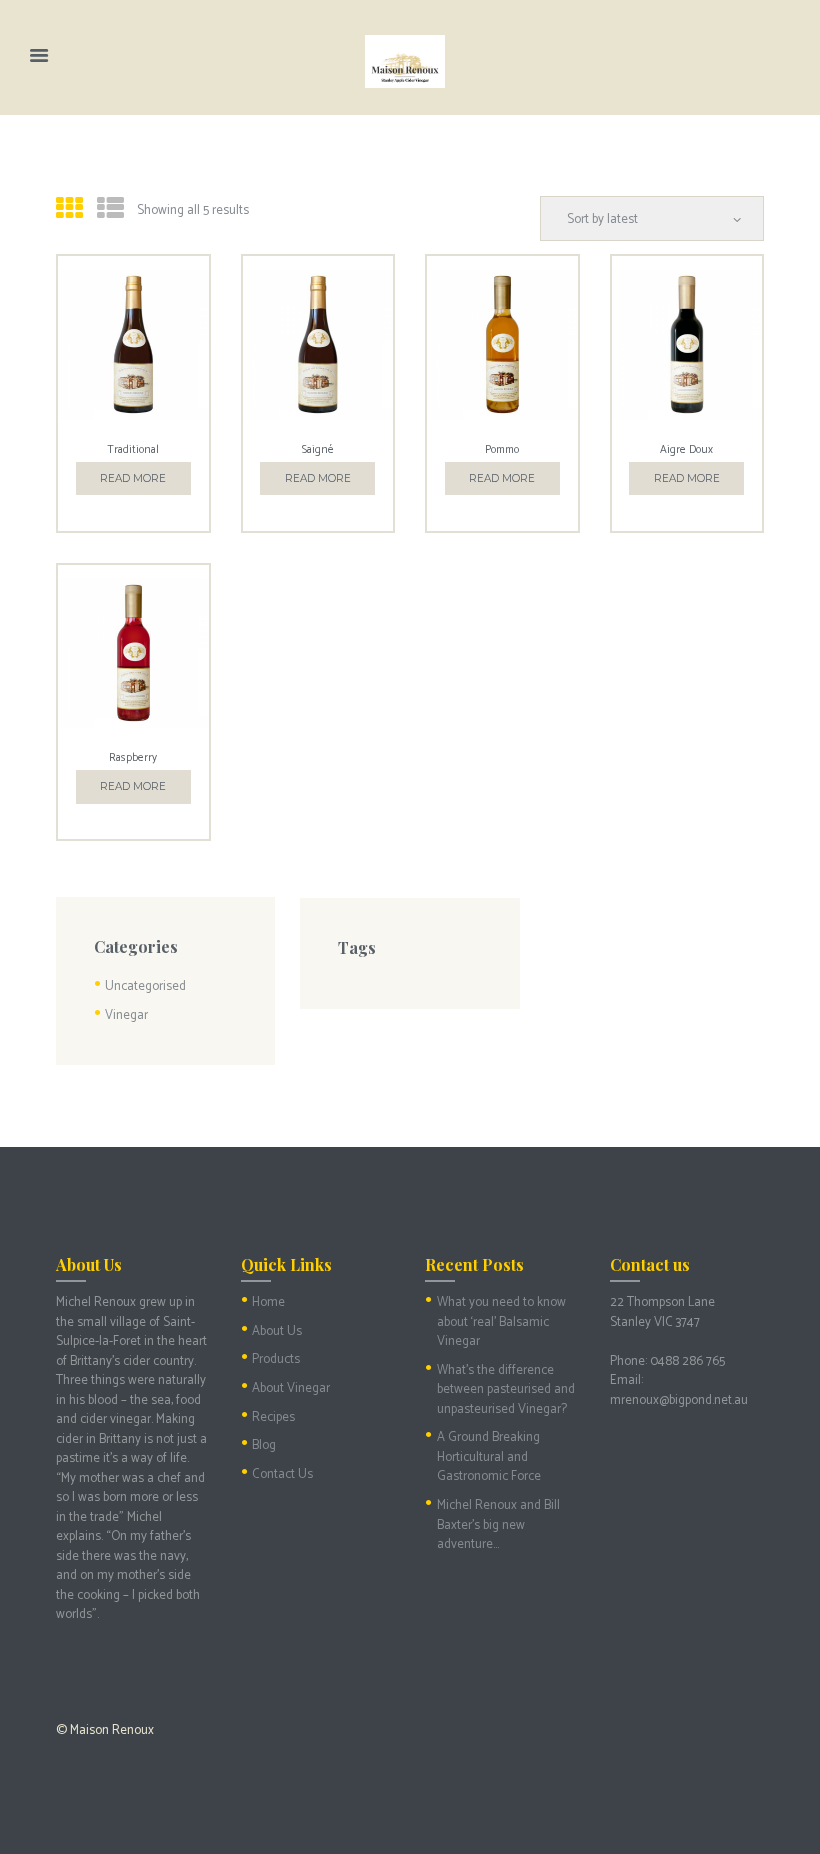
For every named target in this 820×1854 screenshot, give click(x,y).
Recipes (273, 1417)
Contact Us (282, 1474)
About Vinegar (291, 1388)
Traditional (133, 450)
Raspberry (133, 758)
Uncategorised (145, 986)
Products (276, 1359)
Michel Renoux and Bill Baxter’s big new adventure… (498, 1525)
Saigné (318, 450)
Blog (264, 1445)
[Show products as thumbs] (69, 210)
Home (268, 1302)
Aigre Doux (686, 450)
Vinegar (126, 1015)
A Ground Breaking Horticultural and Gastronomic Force (489, 1457)
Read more (133, 478)
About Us (277, 1331)
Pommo (502, 450)
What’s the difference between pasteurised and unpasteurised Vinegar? (506, 1390)
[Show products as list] (110, 210)
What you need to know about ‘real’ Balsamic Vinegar (501, 1322)
